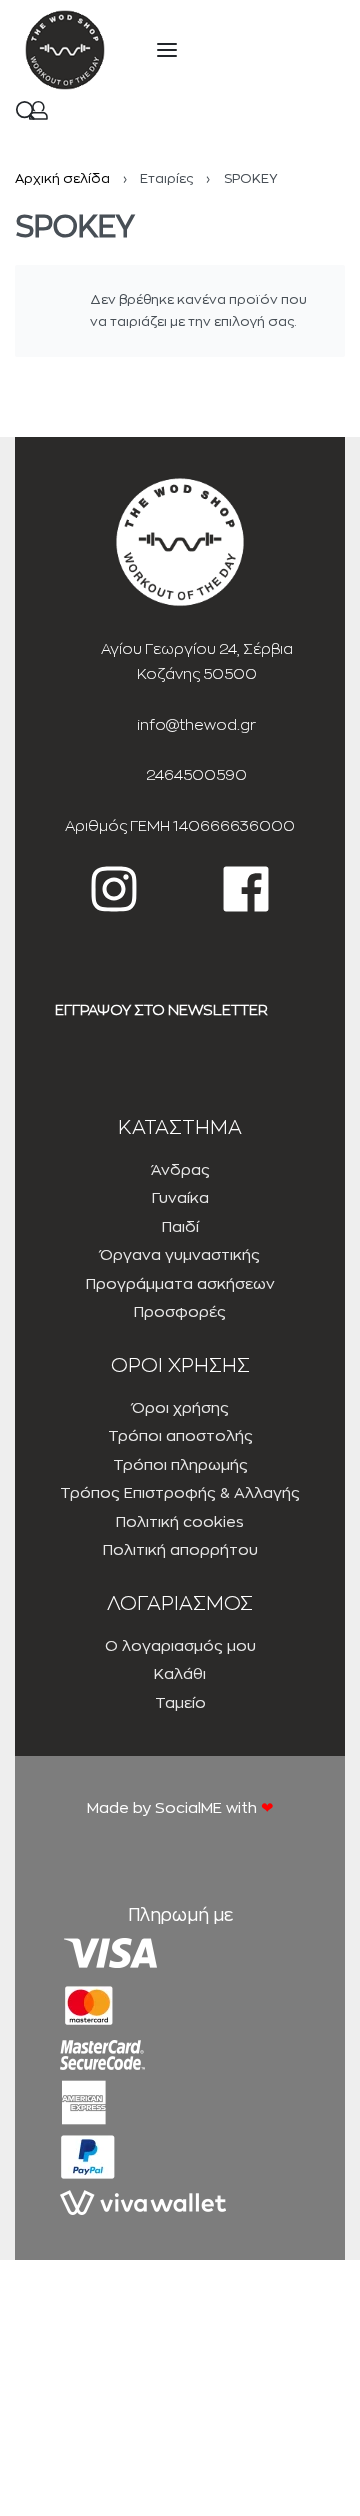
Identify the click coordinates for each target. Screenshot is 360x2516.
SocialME (190, 1808)
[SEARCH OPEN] (25, 110)
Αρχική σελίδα (62, 178)
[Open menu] (167, 50)
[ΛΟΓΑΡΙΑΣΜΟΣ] (38, 110)
